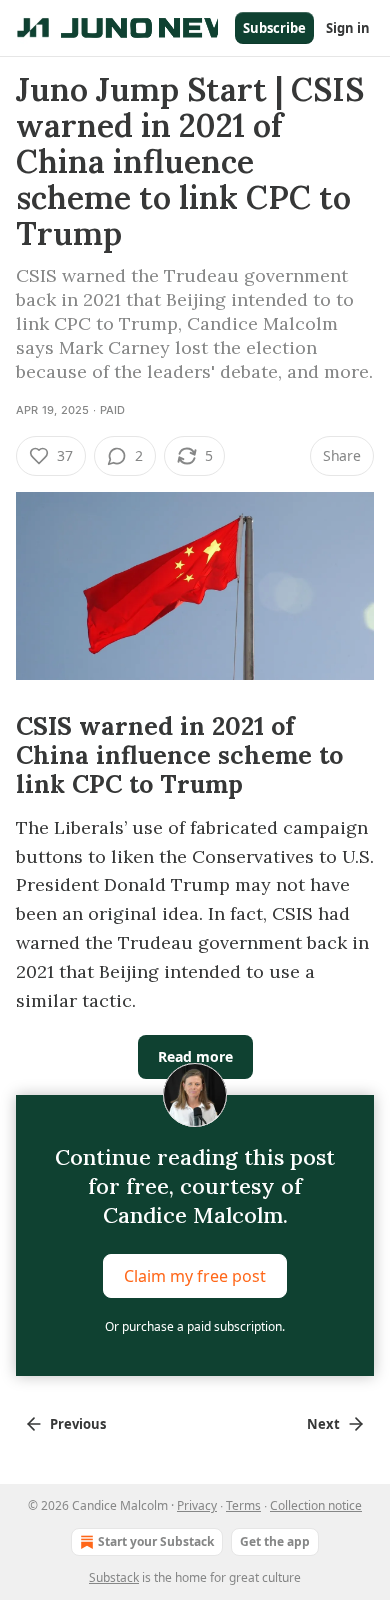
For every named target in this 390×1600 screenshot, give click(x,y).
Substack (114, 1577)
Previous (78, 1424)
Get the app (275, 1541)
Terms (243, 1505)
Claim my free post (195, 1276)
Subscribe (274, 28)
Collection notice (316, 1505)
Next (323, 1424)
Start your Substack (156, 1541)
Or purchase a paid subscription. (195, 1326)
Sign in (348, 28)
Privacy (197, 1505)
